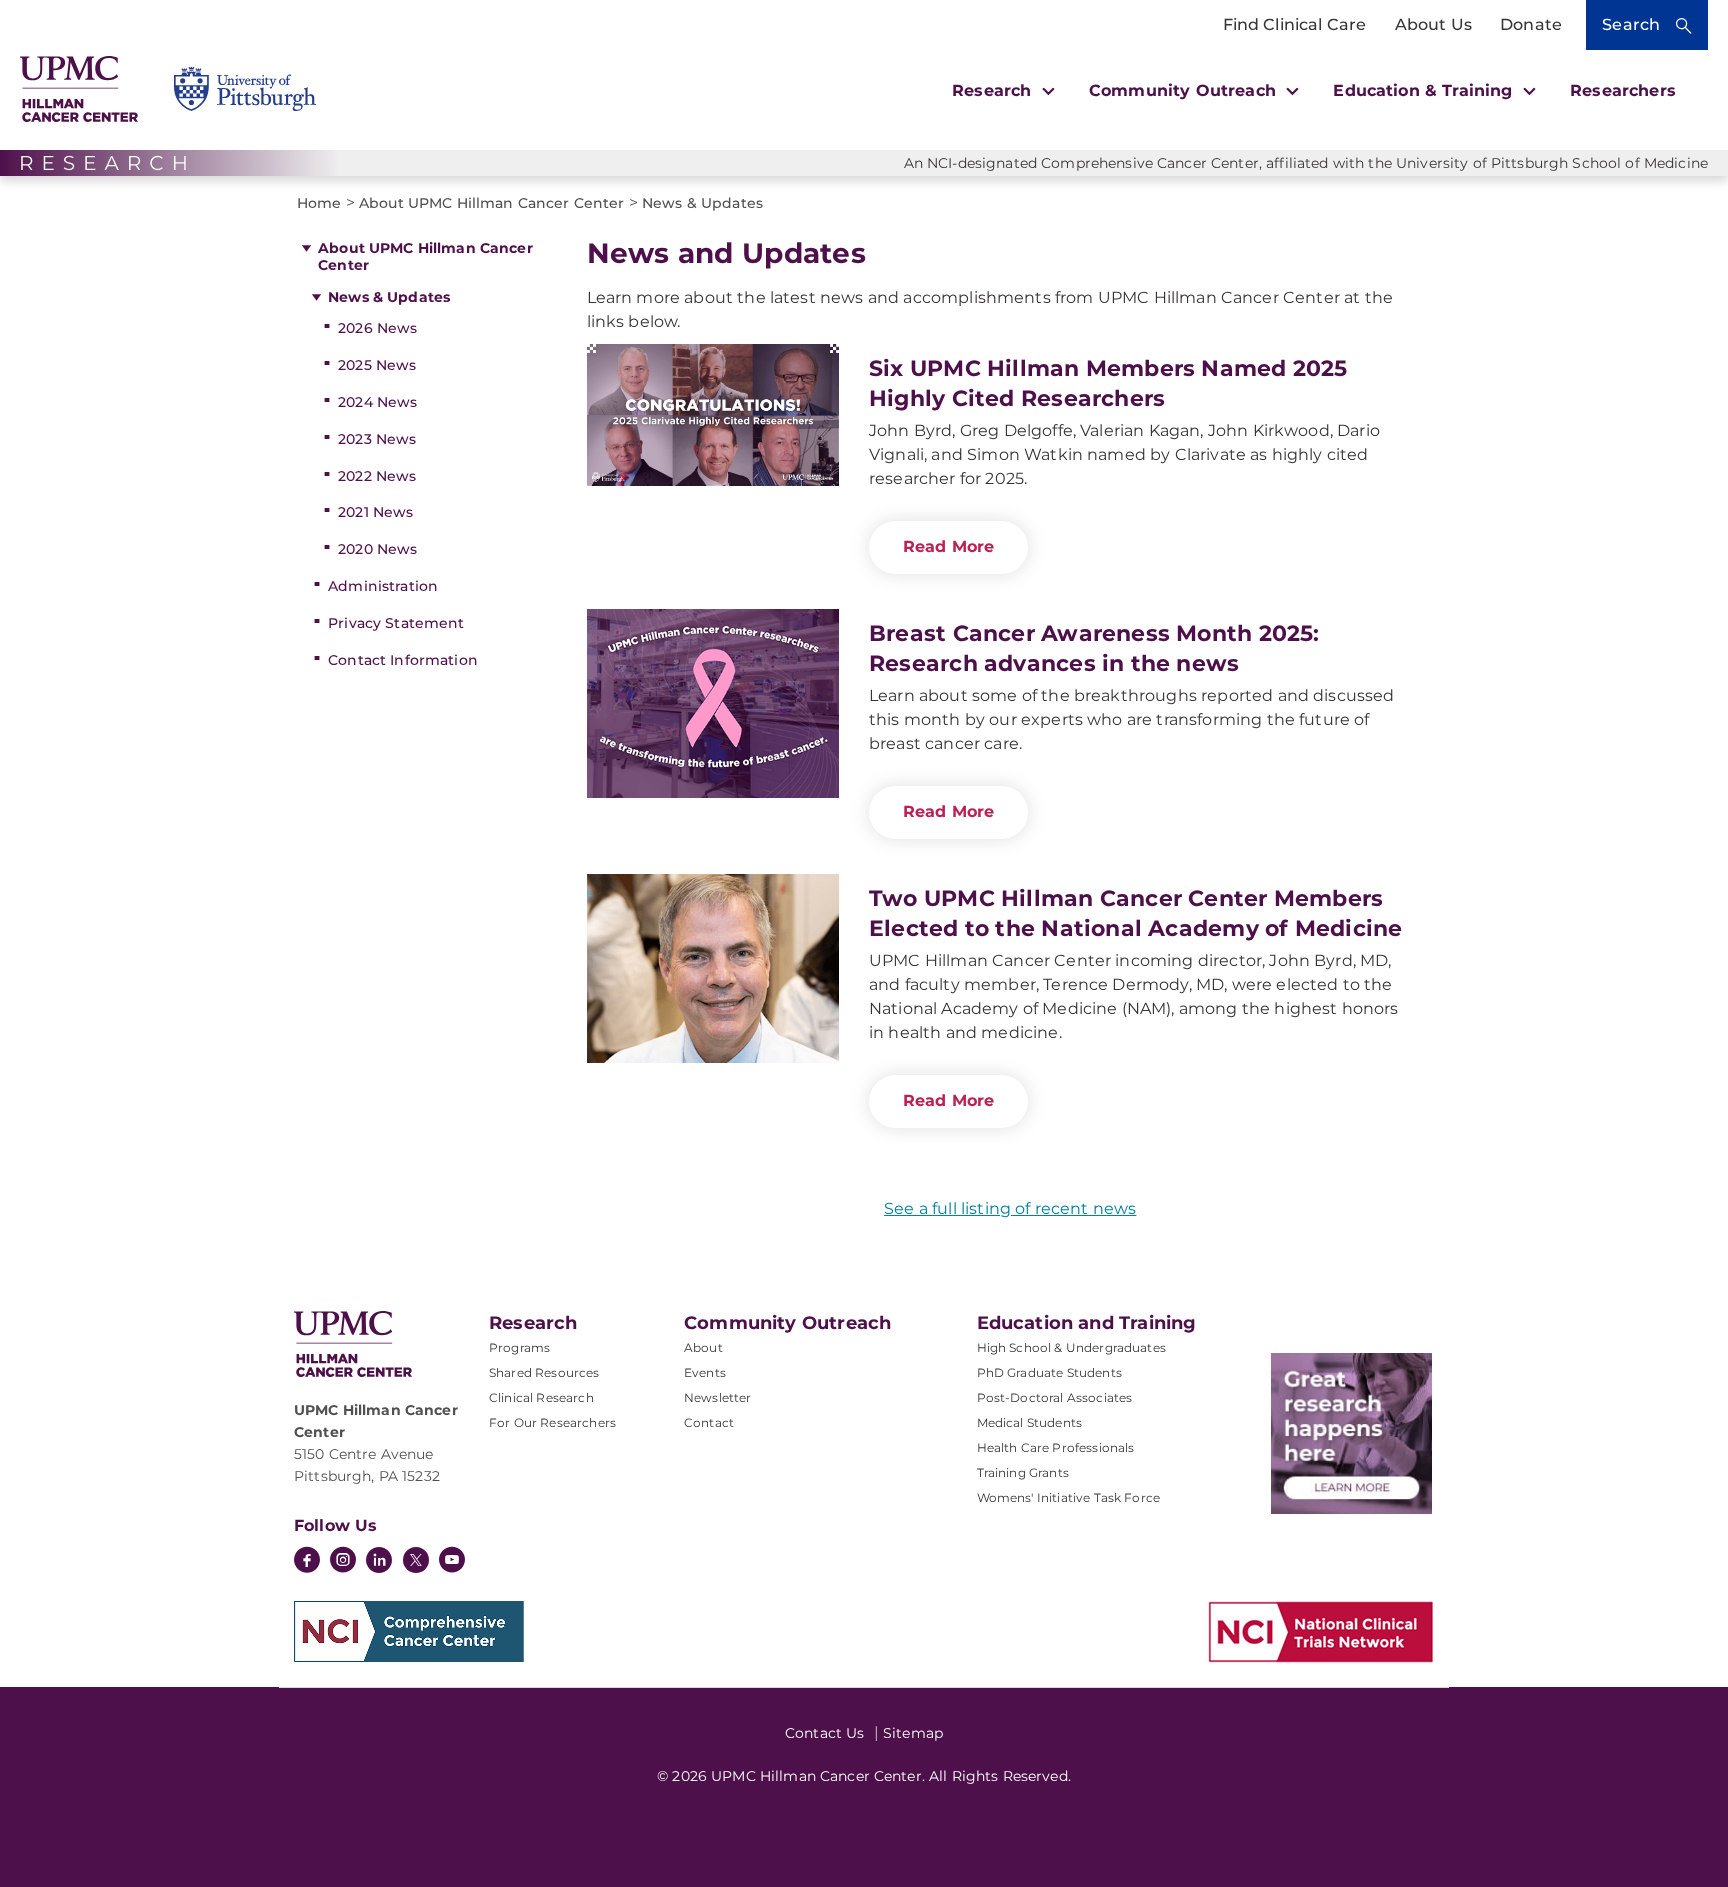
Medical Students (1030, 1422)
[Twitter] (416, 1560)
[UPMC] (79, 89)
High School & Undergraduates (1071, 1347)
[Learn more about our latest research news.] (1351, 1433)
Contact (709, 1422)
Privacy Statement (396, 623)
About (703, 1347)
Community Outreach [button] (1185, 90)
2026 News (377, 328)
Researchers (1623, 90)
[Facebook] (307, 1562)
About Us (1433, 24)
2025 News (377, 365)
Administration (383, 586)
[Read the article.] (713, 438)
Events (705, 1372)
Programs (519, 1347)
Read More (948, 546)
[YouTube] (452, 1562)
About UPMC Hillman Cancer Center (425, 256)
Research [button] (994, 90)
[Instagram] (343, 1562)
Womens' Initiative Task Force (1069, 1497)
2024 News (377, 402)
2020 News (377, 549)
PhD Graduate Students (1049, 1372)
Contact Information (403, 660)
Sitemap (913, 1733)
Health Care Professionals (1056, 1447)
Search (1631, 24)
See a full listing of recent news (1010, 1208)
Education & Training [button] (1425, 90)
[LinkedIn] (379, 1562)
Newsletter (718, 1397)
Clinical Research (541, 1397)
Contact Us (824, 1733)
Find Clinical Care (1295, 24)
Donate (1531, 24)
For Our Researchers (552, 1422)
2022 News (377, 476)
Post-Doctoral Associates (1055, 1397)
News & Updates (389, 297)
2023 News (377, 439)
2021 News (375, 512)
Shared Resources (544, 1372)
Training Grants (1023, 1472)
